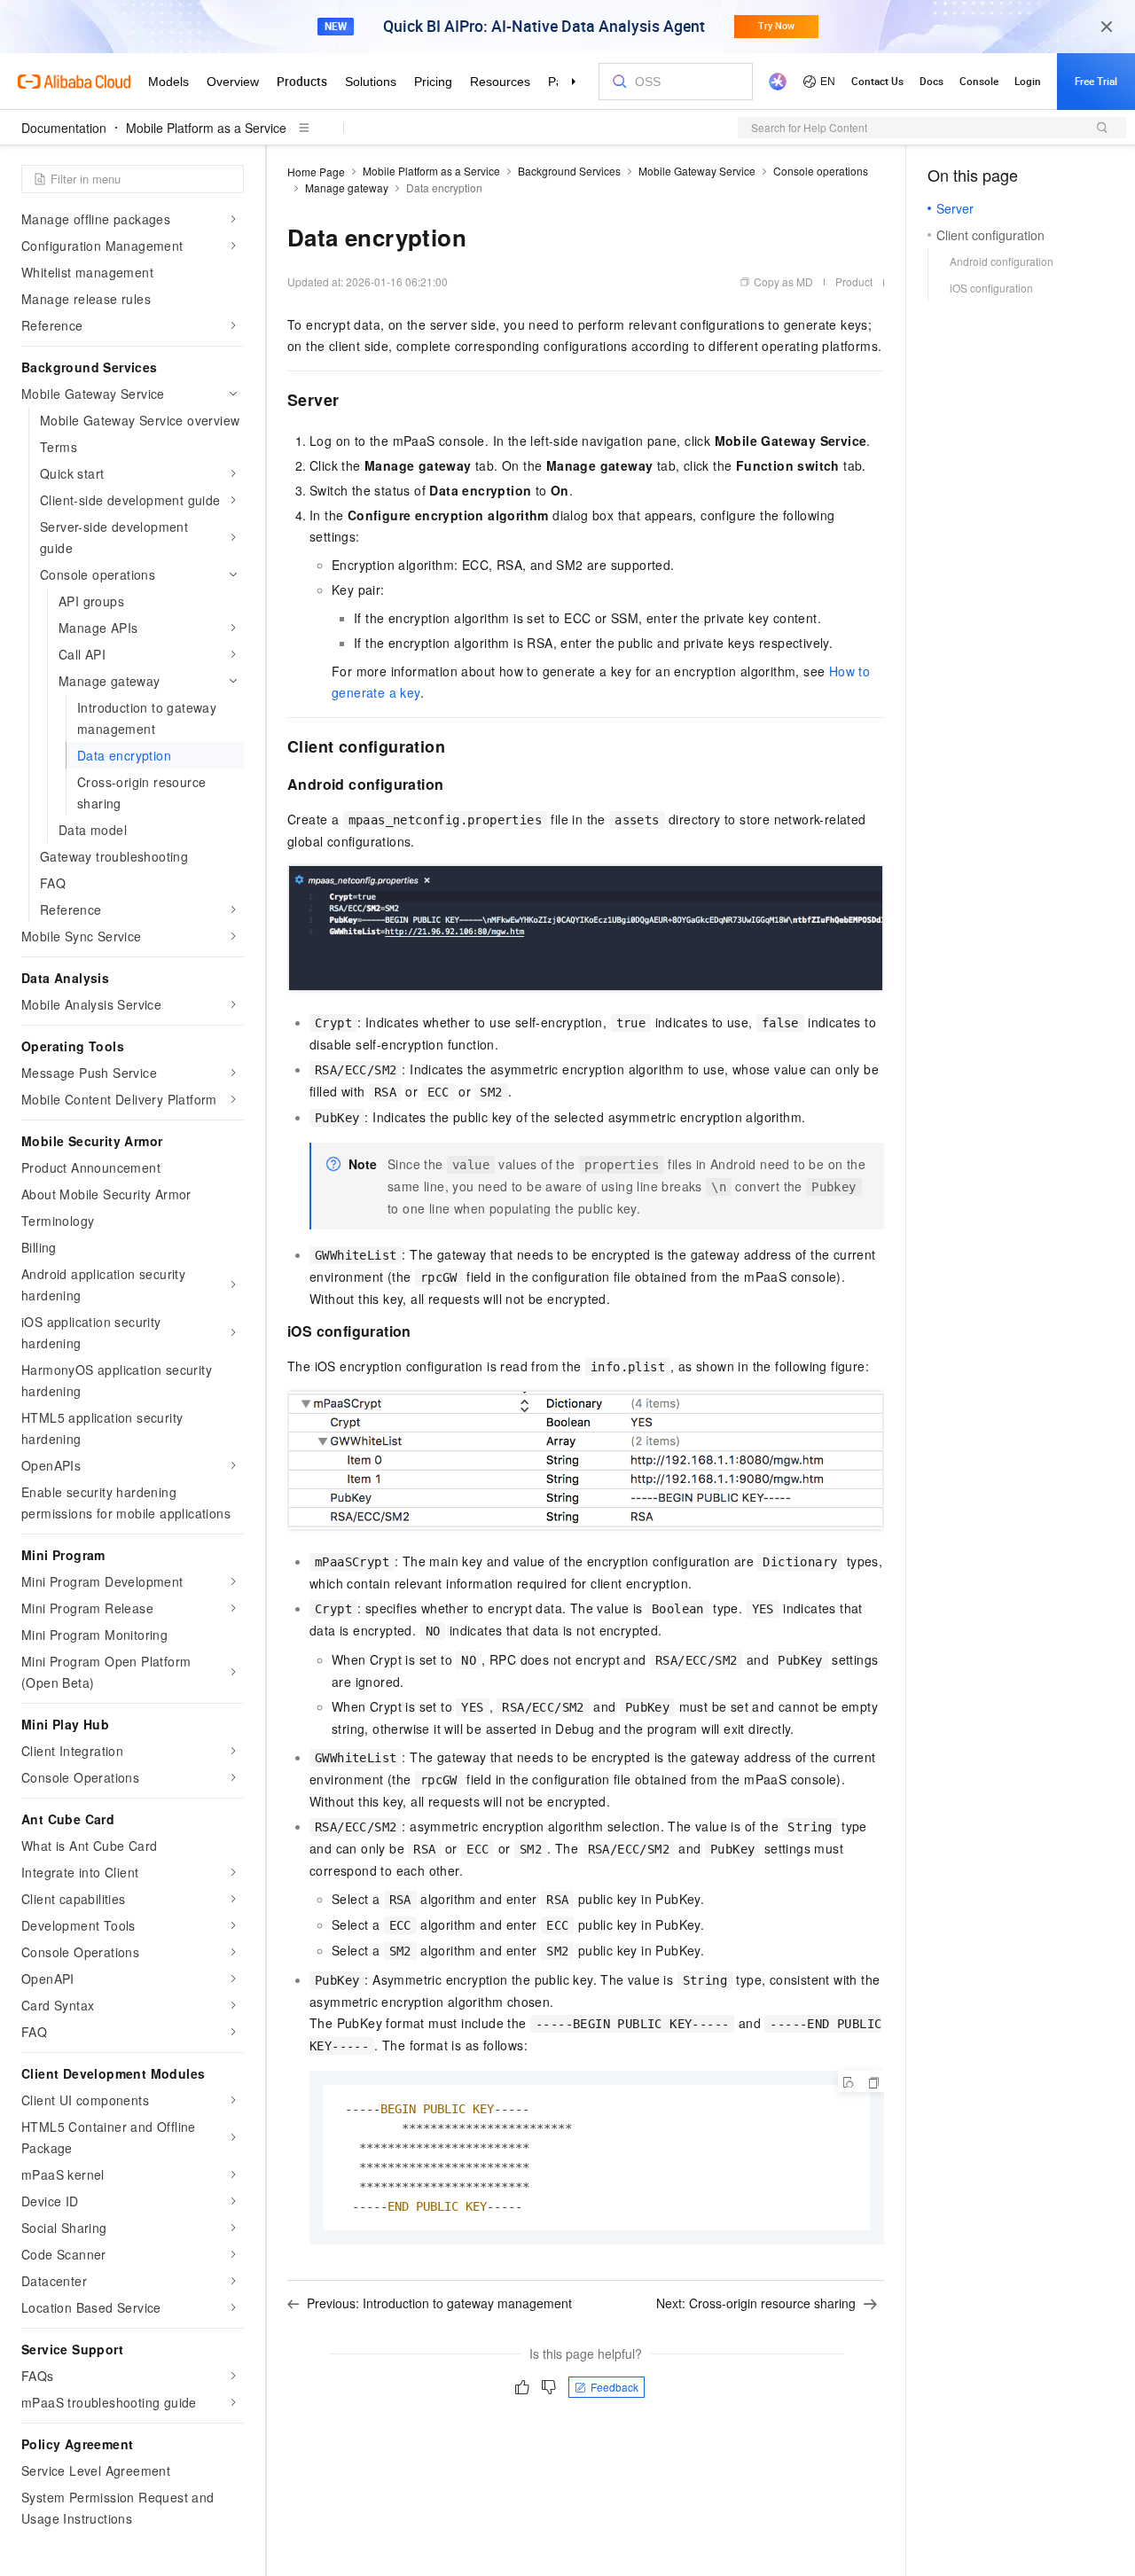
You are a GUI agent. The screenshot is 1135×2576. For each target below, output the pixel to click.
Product (854, 281)
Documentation (64, 128)
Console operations (821, 171)
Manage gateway (347, 187)
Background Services (569, 171)
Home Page (316, 172)
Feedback (614, 2387)
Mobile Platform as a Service (206, 128)
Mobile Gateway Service (697, 171)
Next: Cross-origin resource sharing (756, 2303)
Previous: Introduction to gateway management (439, 2303)
